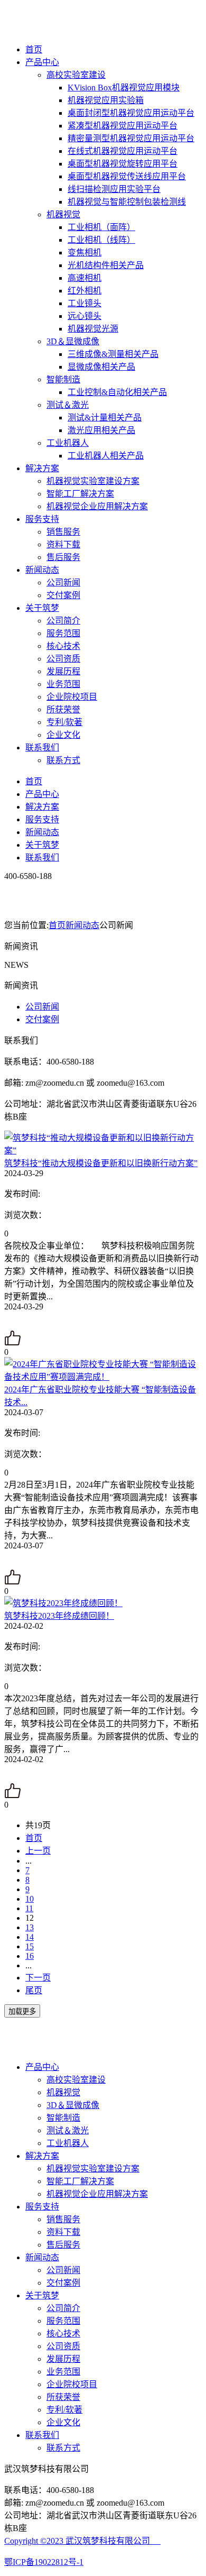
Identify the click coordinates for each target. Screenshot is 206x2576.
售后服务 (63, 557)
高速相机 (85, 278)
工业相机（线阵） (101, 240)
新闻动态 (42, 570)
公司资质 (63, 659)
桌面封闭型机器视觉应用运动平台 (131, 113)
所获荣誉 (63, 709)
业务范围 (63, 684)
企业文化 (63, 735)
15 (30, 1946)
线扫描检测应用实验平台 (114, 189)
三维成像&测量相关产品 (113, 354)
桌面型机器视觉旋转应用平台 (123, 164)
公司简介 (63, 621)
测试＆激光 (68, 405)
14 (30, 1937)
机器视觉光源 (93, 329)
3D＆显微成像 (73, 341)
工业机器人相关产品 (106, 456)
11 (29, 1908)
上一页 (38, 1851)
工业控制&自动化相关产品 (117, 392)
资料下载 (63, 544)
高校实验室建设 (76, 75)
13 (30, 1927)
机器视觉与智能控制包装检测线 (127, 202)
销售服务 (63, 532)
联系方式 (63, 760)
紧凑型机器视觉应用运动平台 (123, 126)
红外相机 (85, 291)
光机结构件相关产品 (106, 265)
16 (30, 1956)
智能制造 (63, 379)
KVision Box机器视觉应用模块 (124, 88)
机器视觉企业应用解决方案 (97, 506)
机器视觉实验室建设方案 (93, 481)
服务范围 (63, 633)
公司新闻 (63, 583)
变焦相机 (85, 253)
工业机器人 (68, 443)
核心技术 (63, 646)
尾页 (34, 1990)
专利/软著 (64, 722)
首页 (34, 49)
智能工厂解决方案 (80, 494)
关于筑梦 (42, 608)
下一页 (38, 1978)
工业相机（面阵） (101, 227)
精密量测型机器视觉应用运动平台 (131, 138)
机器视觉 (63, 214)
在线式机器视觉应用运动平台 (123, 151)
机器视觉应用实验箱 (106, 100)
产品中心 (42, 62)
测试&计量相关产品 (105, 418)
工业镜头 (85, 303)
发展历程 (63, 671)
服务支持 (42, 519)
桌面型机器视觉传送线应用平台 (127, 176)
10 (30, 1899)
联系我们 (42, 748)
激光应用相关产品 (101, 430)
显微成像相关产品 (101, 367)
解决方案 (42, 468)
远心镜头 (85, 316)
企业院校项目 (72, 697)
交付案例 (63, 595)
